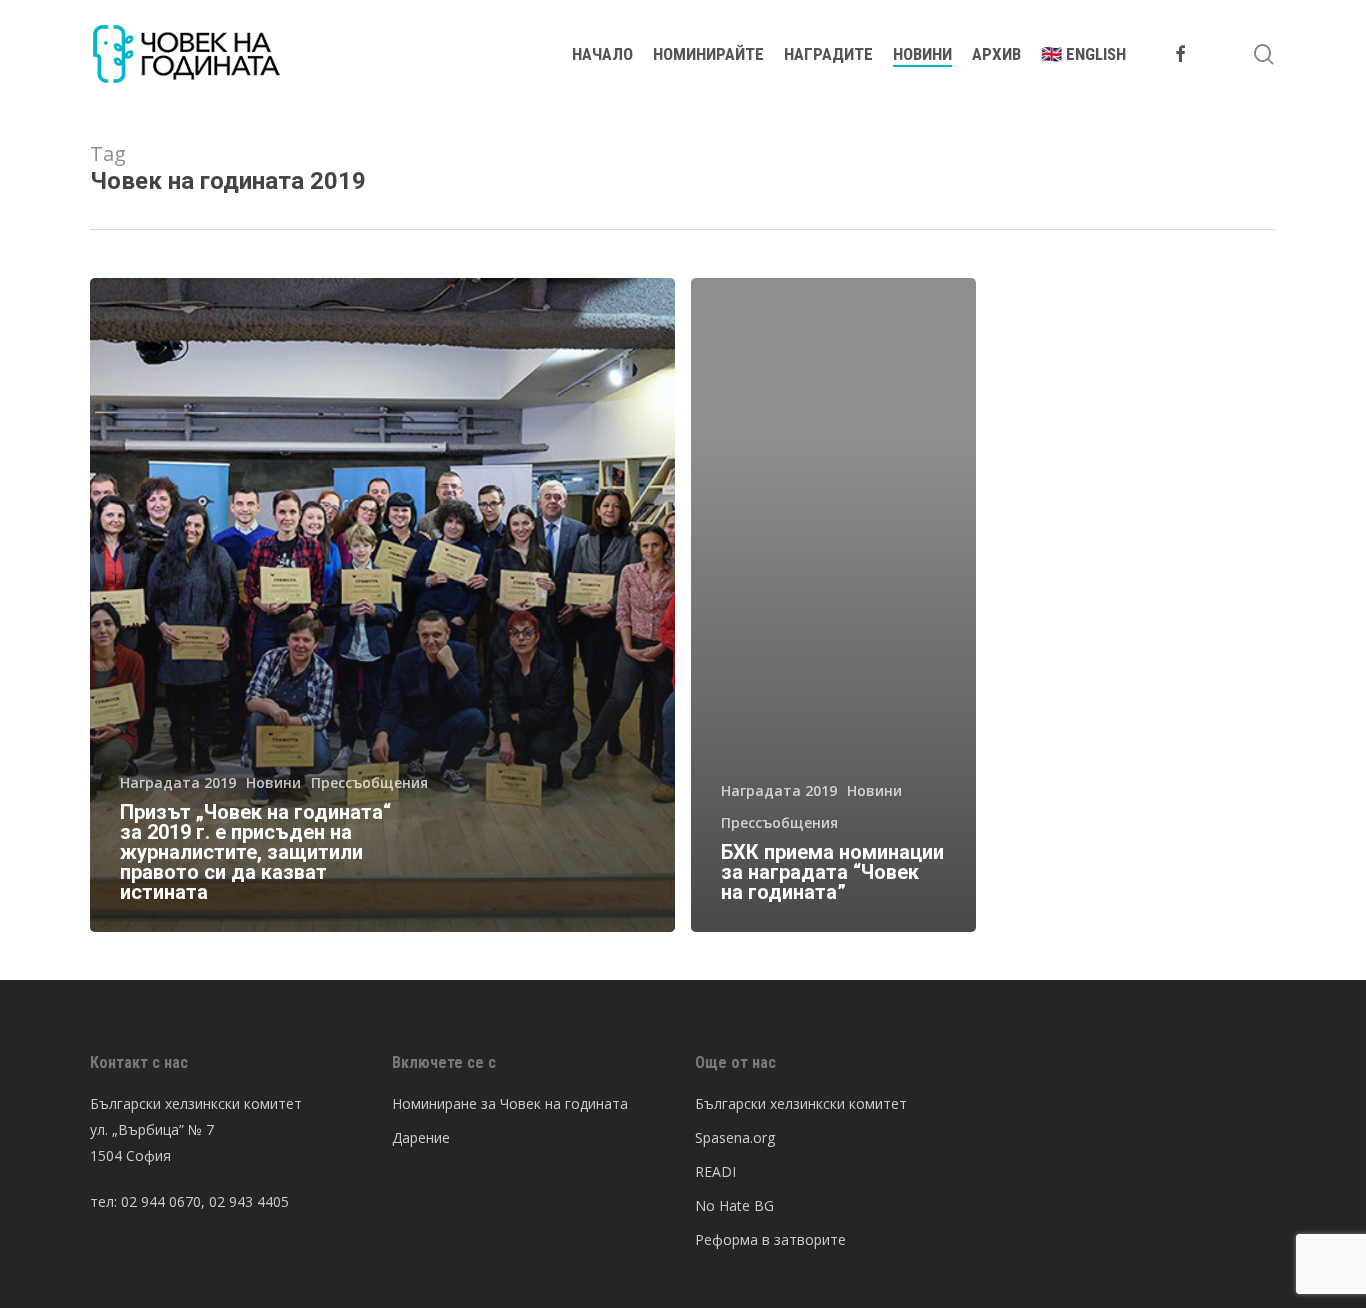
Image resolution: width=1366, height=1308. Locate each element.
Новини (273, 782)
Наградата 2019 (178, 782)
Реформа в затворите (770, 1239)
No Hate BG (734, 1205)
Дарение (421, 1137)
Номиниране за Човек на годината (510, 1103)
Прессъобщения (369, 782)
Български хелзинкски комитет (801, 1103)
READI (715, 1171)
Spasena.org (735, 1137)
